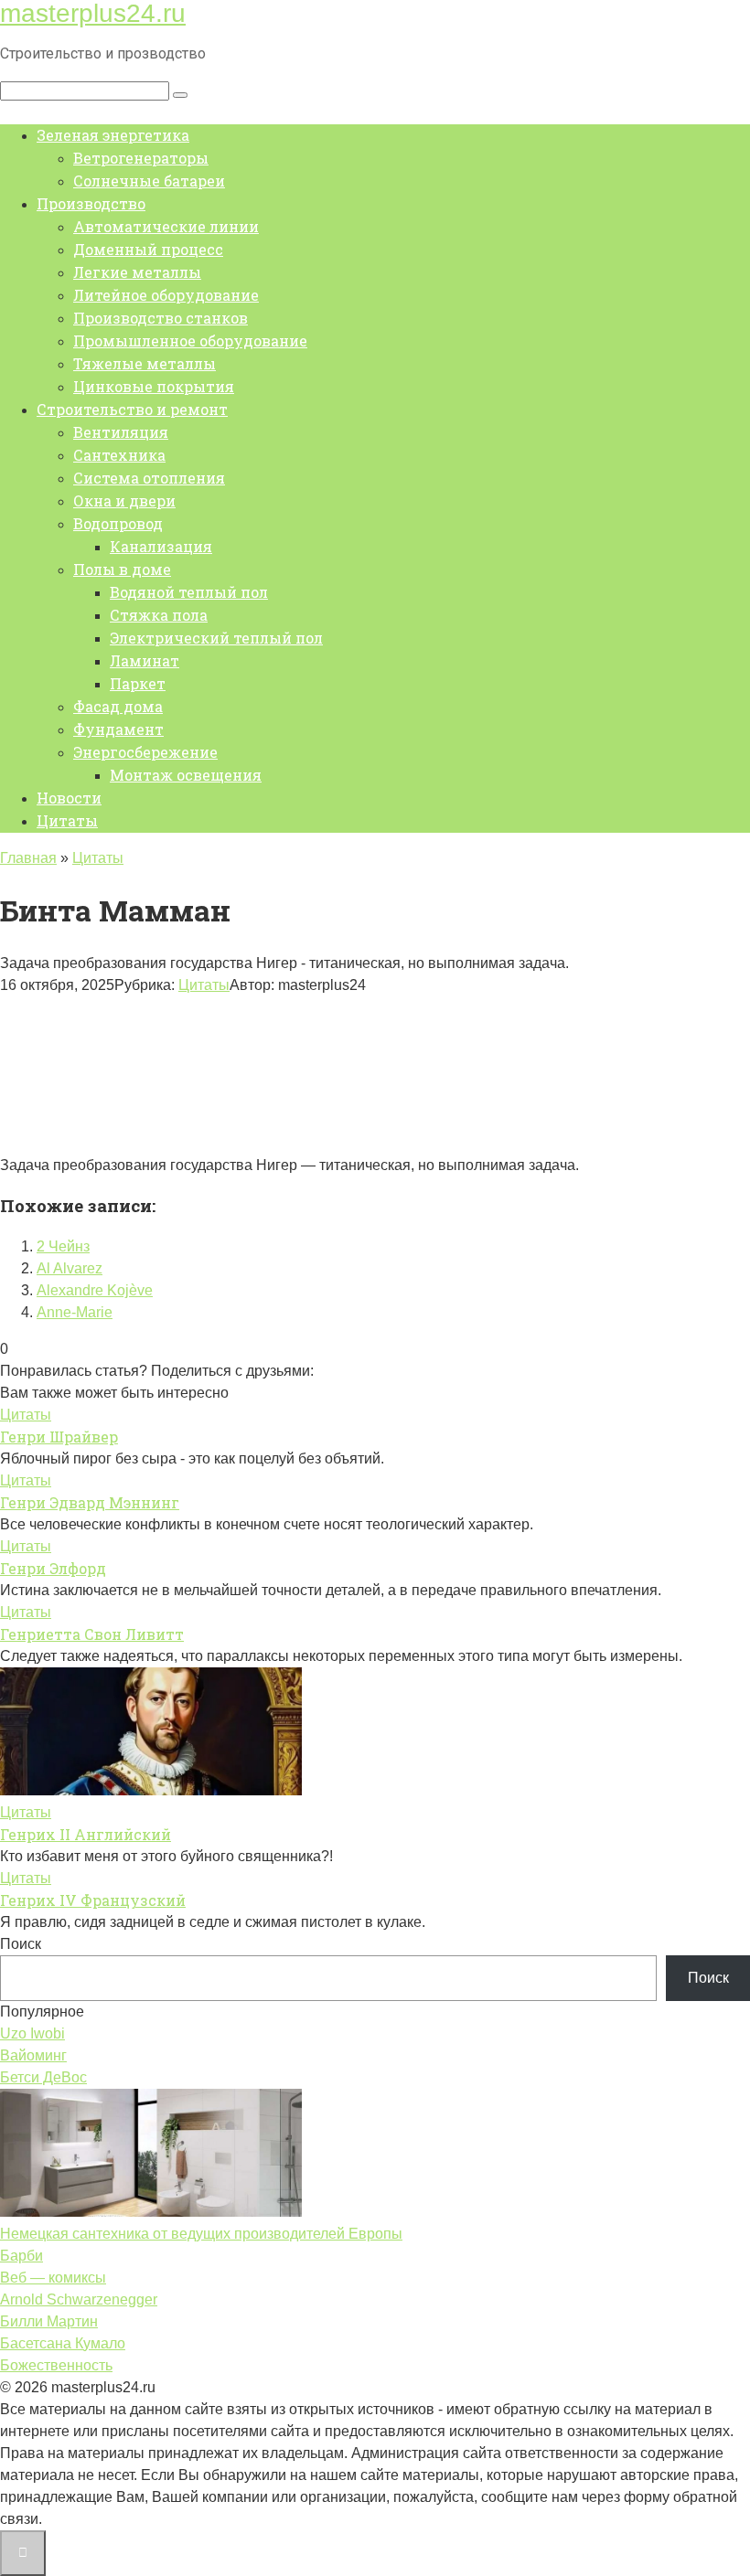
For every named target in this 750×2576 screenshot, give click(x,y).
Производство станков (161, 318)
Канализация (161, 546)
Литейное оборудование (166, 295)
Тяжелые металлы (145, 363)
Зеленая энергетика (113, 135)
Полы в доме (122, 569)
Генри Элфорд (53, 1568)
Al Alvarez (70, 1268)
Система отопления (149, 478)
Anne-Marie (75, 1312)
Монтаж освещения (186, 775)
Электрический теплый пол (216, 638)
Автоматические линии (166, 226)
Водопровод (118, 523)
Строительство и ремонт (132, 409)
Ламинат (145, 660)
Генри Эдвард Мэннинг (90, 1502)
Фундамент (118, 729)
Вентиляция (121, 432)
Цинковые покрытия (154, 386)
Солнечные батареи (149, 181)
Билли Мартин (49, 2321)
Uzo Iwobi (32, 2033)
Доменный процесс (148, 249)
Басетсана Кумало (63, 2343)
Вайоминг (33, 2055)
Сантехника (119, 455)
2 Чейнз (63, 1246)
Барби (21, 2256)
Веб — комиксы (53, 2278)
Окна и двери (124, 500)
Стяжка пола (159, 615)
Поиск (21, 1944)
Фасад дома (118, 706)
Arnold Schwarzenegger (79, 2299)
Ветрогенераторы (141, 158)
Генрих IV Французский (93, 1900)
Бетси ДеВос (43, 2077)
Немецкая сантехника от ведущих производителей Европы (201, 2234)
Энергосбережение (145, 752)
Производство (91, 203)
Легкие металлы (137, 272)
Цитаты (67, 820)
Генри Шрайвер (59, 1437)
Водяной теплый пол (189, 592)
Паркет (138, 683)
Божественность (56, 2365)
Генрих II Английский (86, 1834)
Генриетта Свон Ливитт (92, 1634)
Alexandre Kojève (95, 1290)
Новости (69, 798)
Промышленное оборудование (190, 341)
